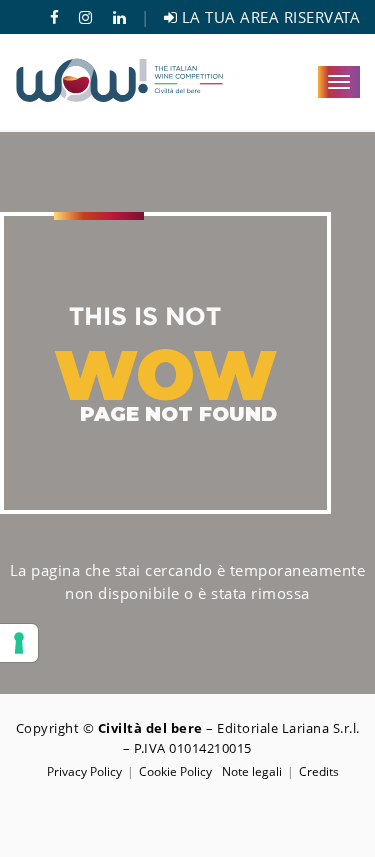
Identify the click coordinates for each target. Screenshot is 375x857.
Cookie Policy (175, 771)
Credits (319, 771)
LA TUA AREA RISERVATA (268, 17)
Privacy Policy (84, 771)
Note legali (252, 771)
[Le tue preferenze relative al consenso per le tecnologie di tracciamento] (19, 643)
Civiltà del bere (150, 728)
